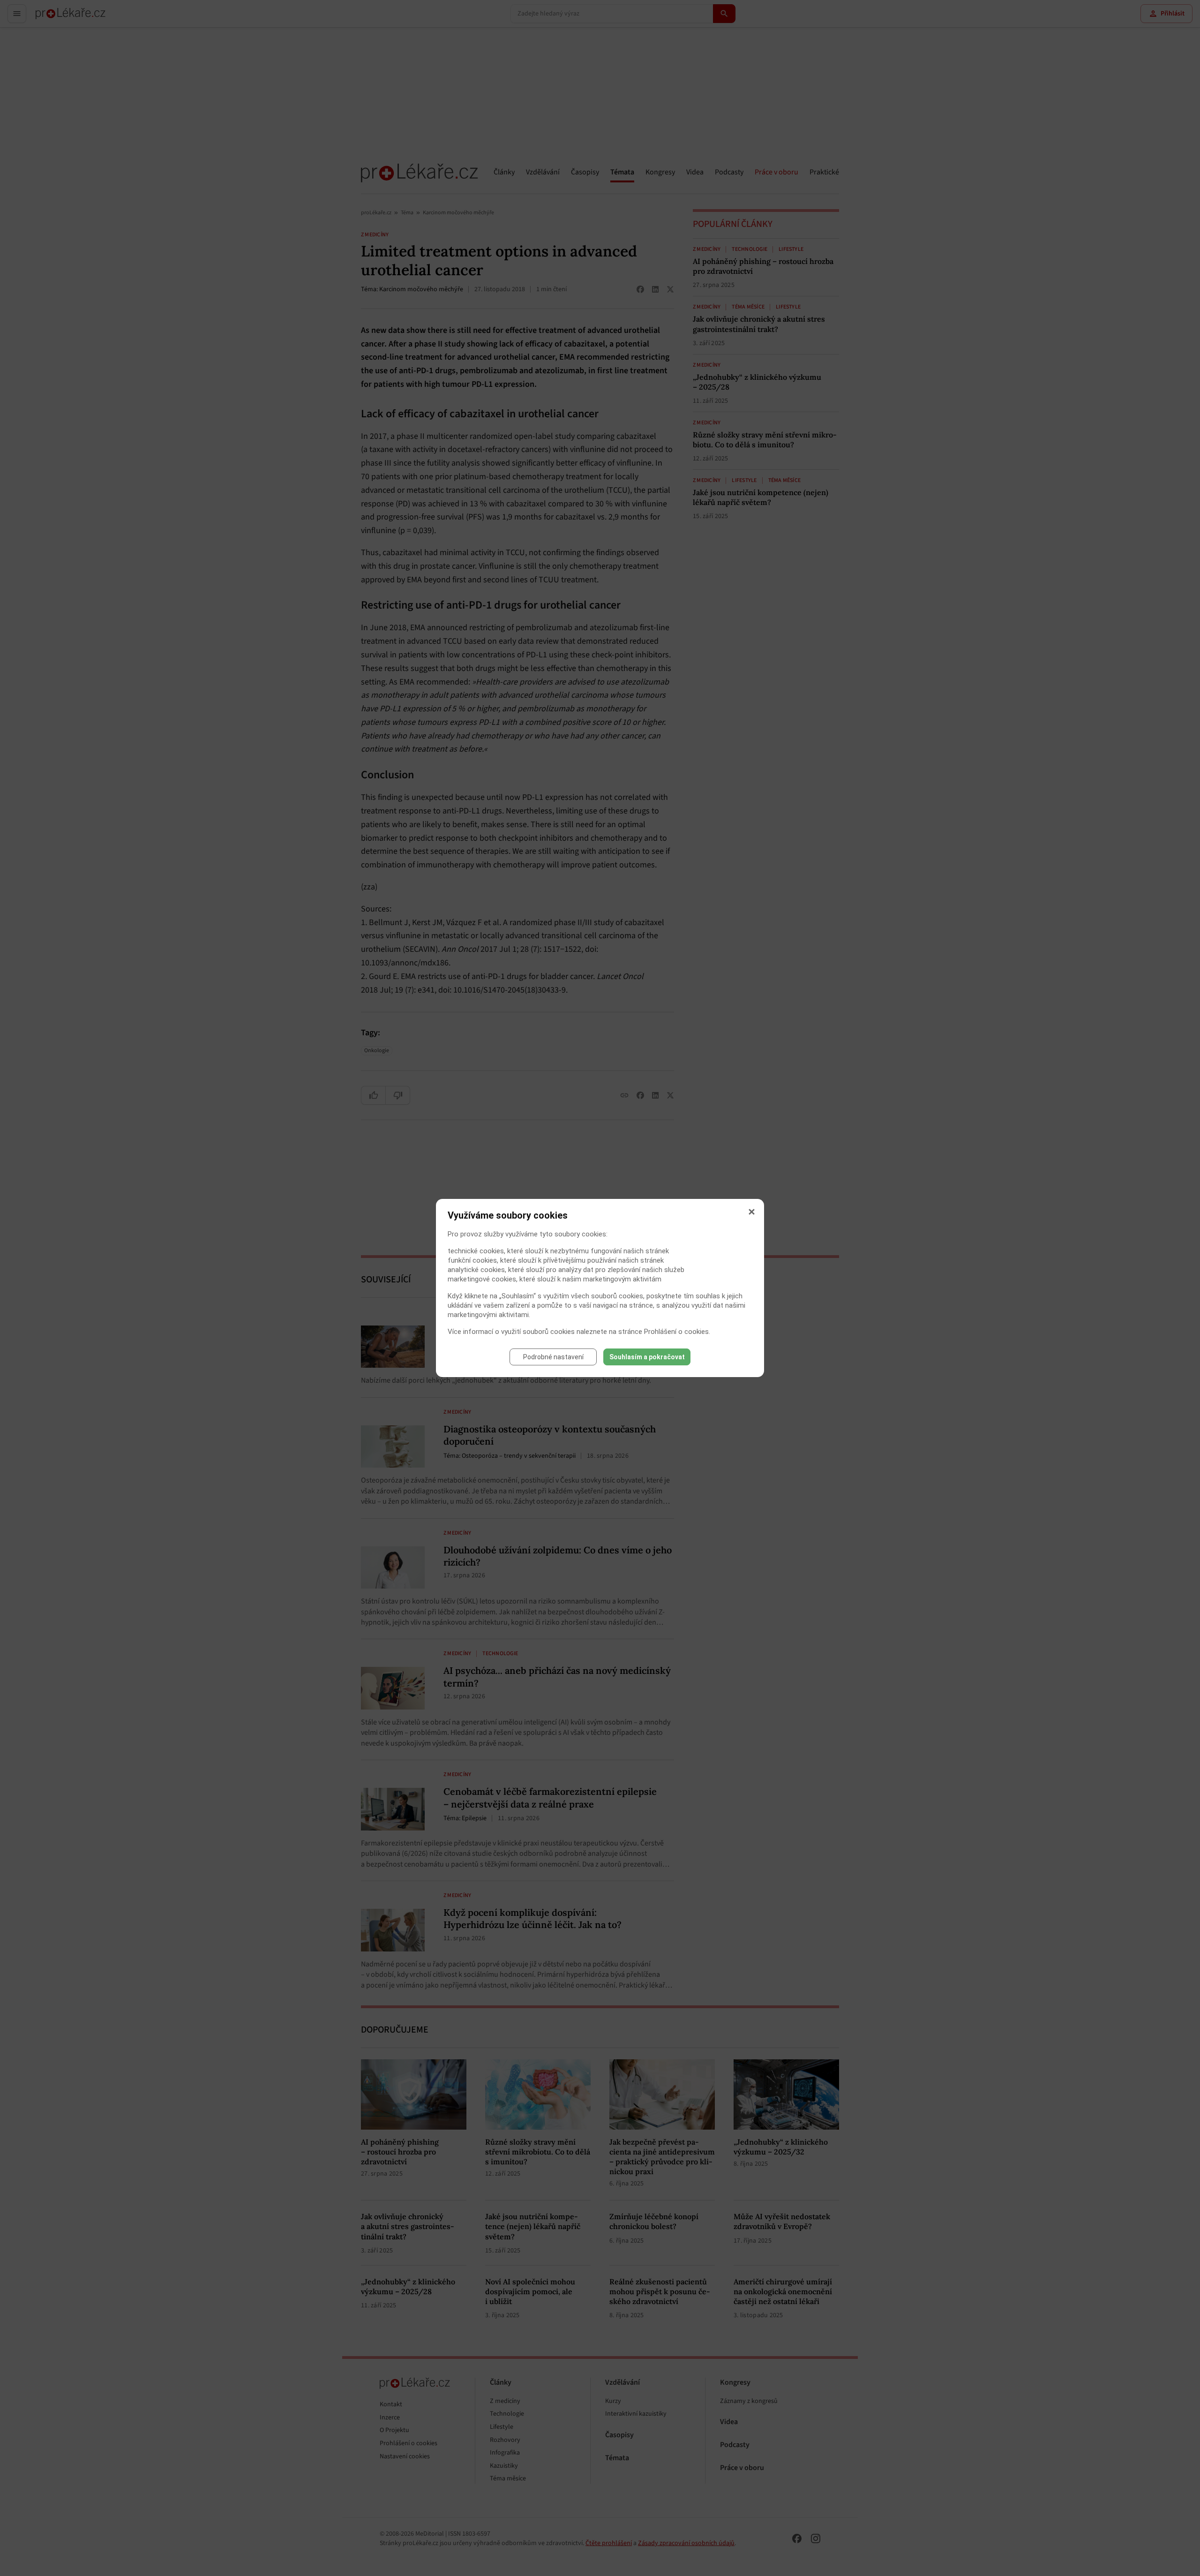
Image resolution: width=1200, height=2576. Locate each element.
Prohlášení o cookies (676, 1332)
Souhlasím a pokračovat (647, 1357)
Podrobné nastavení (553, 1357)
